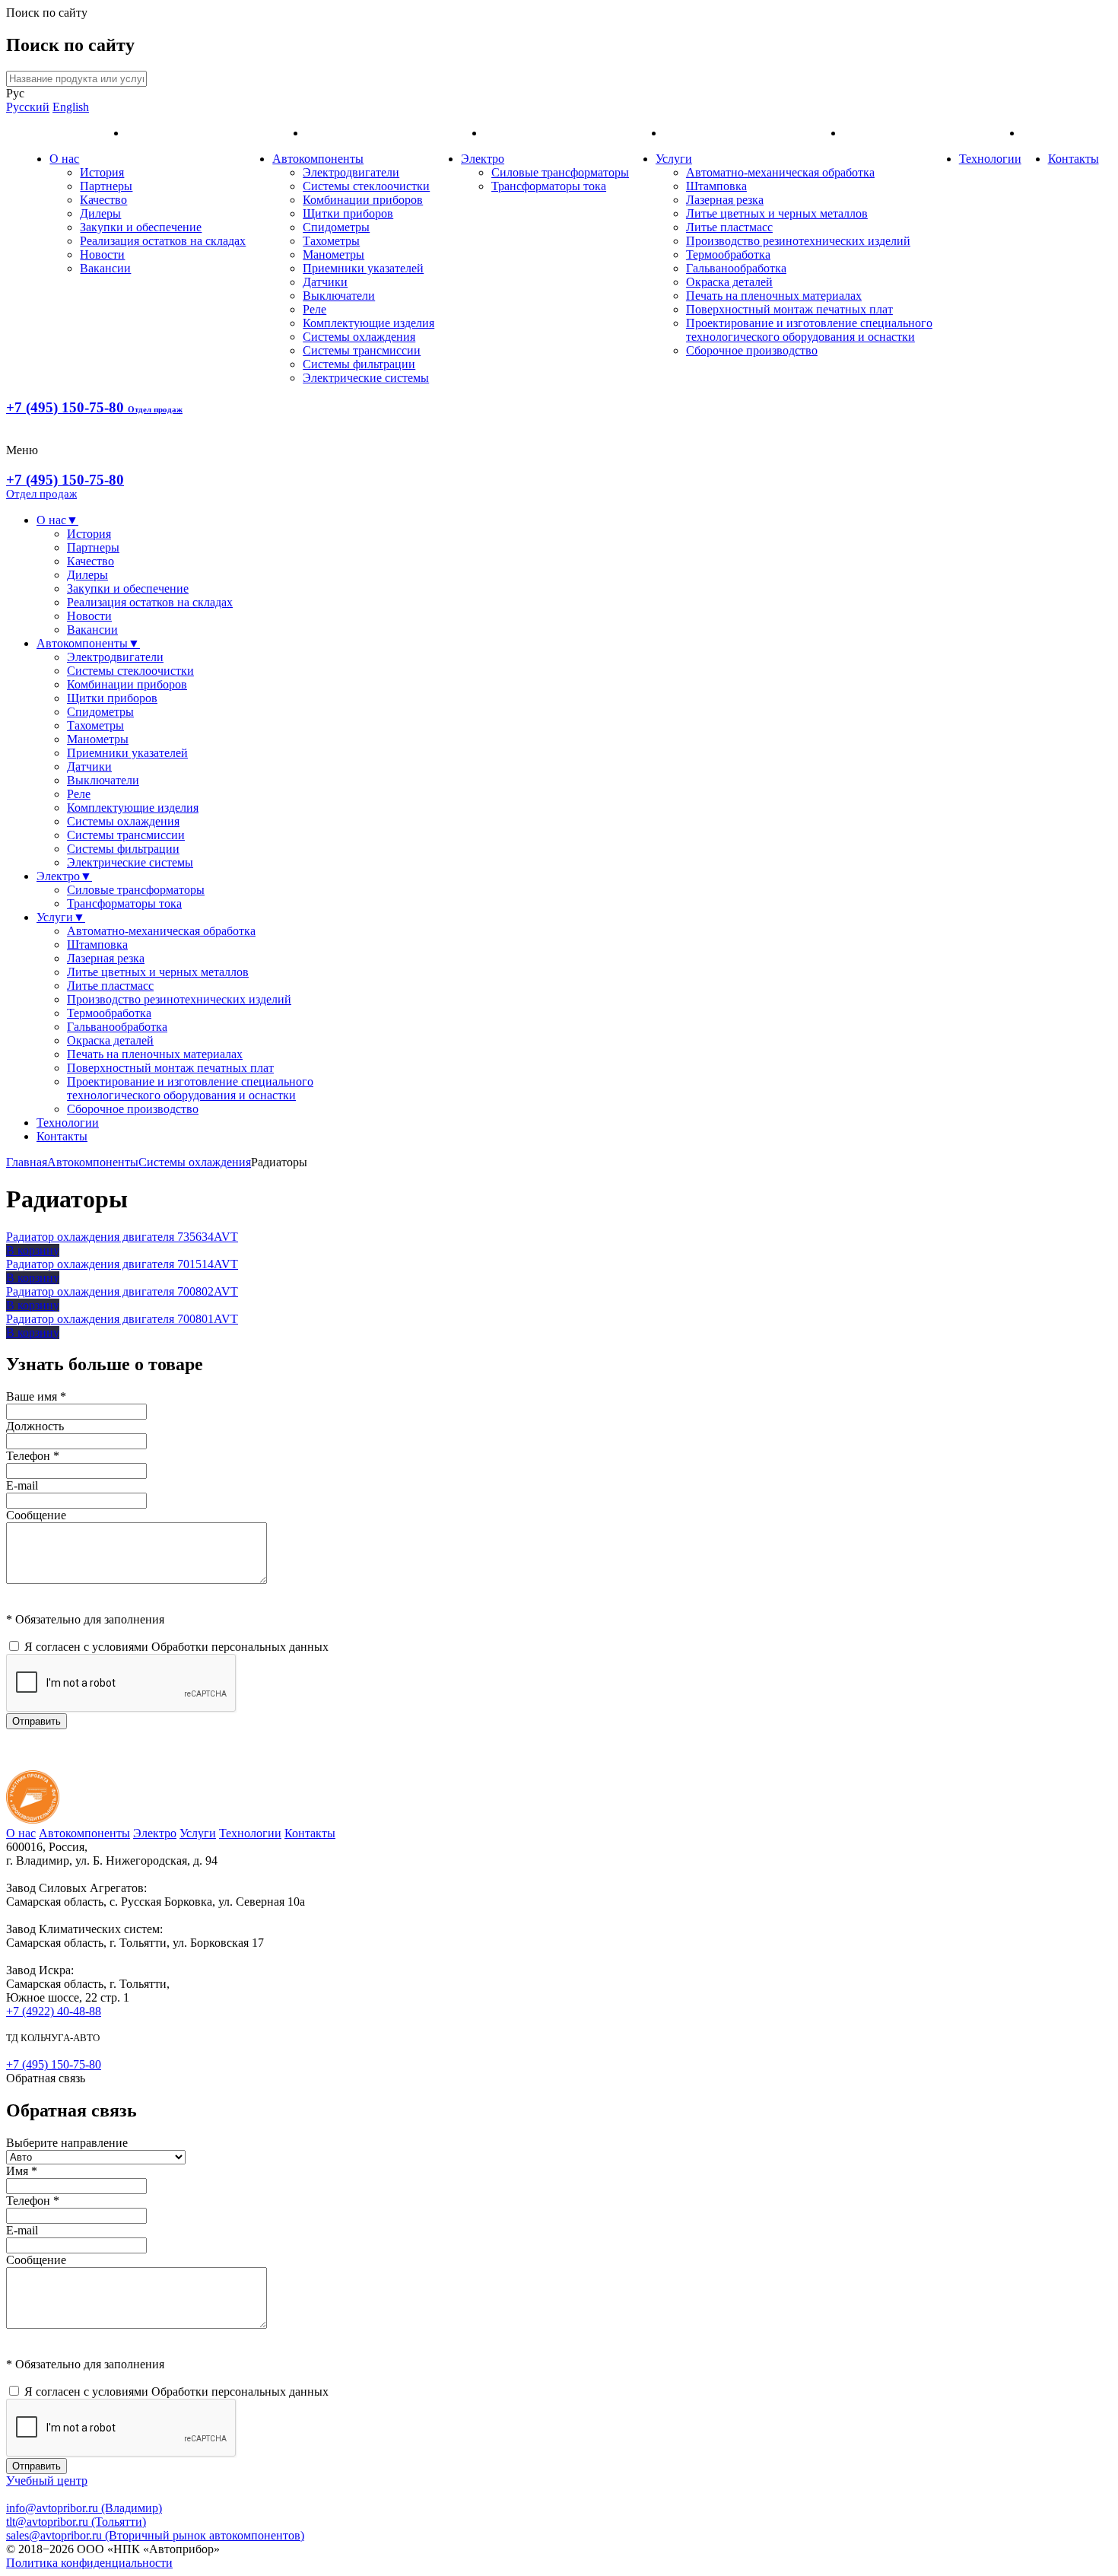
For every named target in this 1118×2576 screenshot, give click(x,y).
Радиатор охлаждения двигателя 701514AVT (122, 1264)
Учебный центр (47, 2481)
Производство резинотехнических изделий (798, 241)
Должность (35, 1426)
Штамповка (716, 186)
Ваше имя (36, 1396)
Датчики (325, 282)
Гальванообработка (736, 268)
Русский (28, 107)
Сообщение (36, 1515)
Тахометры (331, 241)
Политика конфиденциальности (89, 2563)
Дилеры (100, 213)
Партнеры (106, 186)
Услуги (674, 159)
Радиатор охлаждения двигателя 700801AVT (122, 1319)
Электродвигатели (351, 172)
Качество (103, 200)
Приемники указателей (363, 268)
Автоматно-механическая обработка (780, 172)
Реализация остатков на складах (163, 241)
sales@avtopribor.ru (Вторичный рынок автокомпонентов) (155, 2535)
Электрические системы (366, 378)
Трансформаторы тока (549, 186)
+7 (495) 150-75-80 (94, 407)
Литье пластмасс (729, 227)
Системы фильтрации (359, 364)
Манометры (333, 254)
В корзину (33, 1250)
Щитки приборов (348, 213)
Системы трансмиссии (362, 350)
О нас (64, 159)
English (71, 107)
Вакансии (105, 268)
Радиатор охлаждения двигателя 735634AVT (122, 1237)
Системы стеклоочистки (366, 186)
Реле (314, 309)
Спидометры (336, 227)
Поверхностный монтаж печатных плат (789, 309)
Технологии (990, 159)
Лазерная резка (725, 200)
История (102, 172)
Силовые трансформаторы (560, 172)
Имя (22, 2171)
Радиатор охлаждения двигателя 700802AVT (122, 1291)
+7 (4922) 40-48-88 (54, 2011)
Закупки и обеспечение (141, 227)
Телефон (33, 1456)
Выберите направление (67, 2143)
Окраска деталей (729, 282)
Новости (102, 254)
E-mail (22, 1485)
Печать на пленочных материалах (774, 296)
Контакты (1074, 159)
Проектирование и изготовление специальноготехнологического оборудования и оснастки (809, 330)
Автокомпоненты (318, 159)
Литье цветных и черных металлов (777, 213)
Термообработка (728, 254)
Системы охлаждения (359, 337)
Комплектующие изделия (368, 323)
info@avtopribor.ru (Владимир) (84, 2508)
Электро (483, 159)
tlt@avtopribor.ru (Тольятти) (76, 2522)
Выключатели (339, 296)
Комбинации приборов (363, 200)
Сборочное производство (752, 350)
